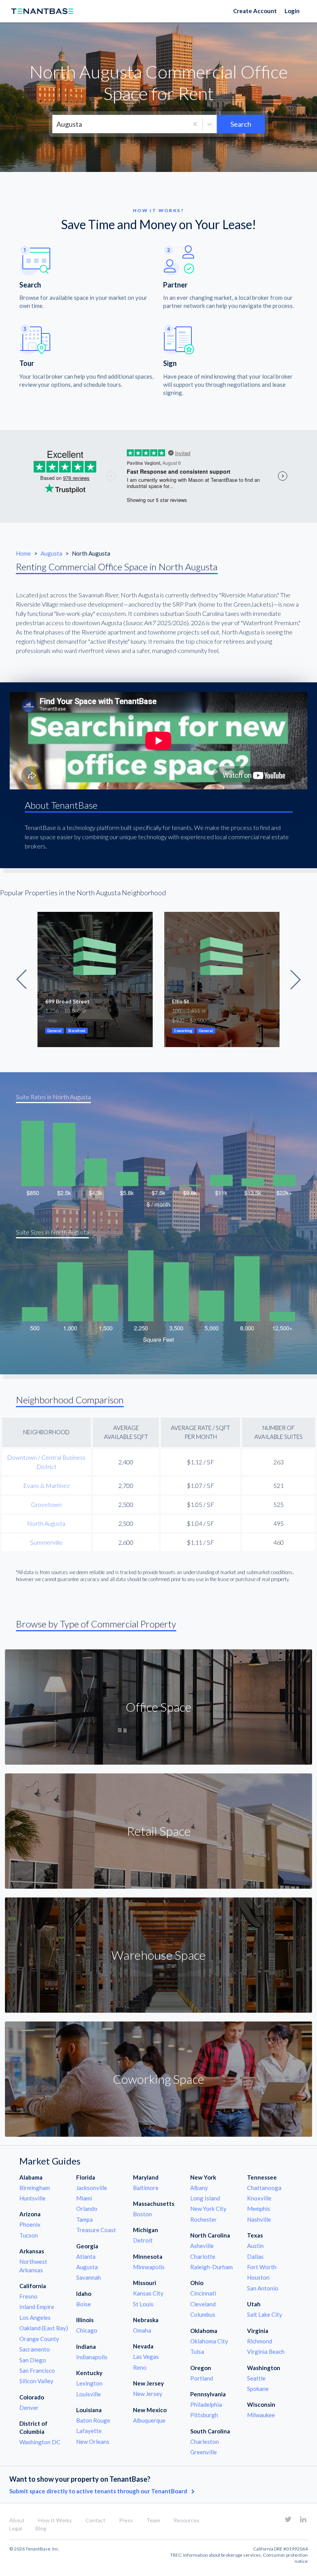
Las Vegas (146, 2357)
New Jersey (148, 2394)
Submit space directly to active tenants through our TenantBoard (99, 2491)
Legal (16, 2528)
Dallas (255, 2256)
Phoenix (30, 2224)
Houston (258, 2277)
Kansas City (148, 2293)
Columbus (203, 2314)
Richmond (260, 2341)
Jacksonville (92, 2188)
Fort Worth (262, 2267)
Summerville (46, 1542)
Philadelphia (206, 2404)
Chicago (87, 2330)
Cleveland (203, 2304)
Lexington (89, 2383)
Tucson (29, 2235)
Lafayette (89, 2431)
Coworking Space (158, 2079)
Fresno (28, 2296)
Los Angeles (35, 2318)
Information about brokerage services (222, 2555)
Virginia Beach (266, 2352)
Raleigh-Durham (211, 2267)
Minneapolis (149, 2267)
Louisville (89, 2394)
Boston (142, 2214)
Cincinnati (203, 2293)
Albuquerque (149, 2420)
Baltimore (146, 2188)
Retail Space (159, 1831)
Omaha (142, 2330)
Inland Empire (37, 2307)
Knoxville (259, 2198)
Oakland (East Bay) (44, 2328)
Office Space (158, 1707)
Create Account (255, 11)
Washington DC (40, 2442)
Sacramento (35, 2349)
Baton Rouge (93, 2420)
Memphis (259, 2209)
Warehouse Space (158, 1955)
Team (153, 2520)
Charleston (205, 2442)
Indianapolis (92, 2357)
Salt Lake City (265, 2314)
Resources (187, 2520)
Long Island (205, 2198)
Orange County (39, 2339)
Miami (84, 2198)
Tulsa (197, 2352)
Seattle (256, 2378)
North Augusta (46, 1523)
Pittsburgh (204, 2415)
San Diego (33, 2360)
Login (292, 11)
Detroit (143, 2240)
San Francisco (37, 2370)
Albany (199, 2188)
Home (24, 553)
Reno (140, 2367)
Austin (255, 2246)
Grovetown (46, 1504)
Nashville (259, 2219)
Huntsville (32, 2198)
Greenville (204, 2452)
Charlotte (203, 2256)
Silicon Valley (36, 2381)
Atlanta (86, 2256)
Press (126, 2520)
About (17, 2520)
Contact (95, 2520)
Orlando (87, 2209)
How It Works (55, 2520)
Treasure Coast (96, 2230)
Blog (41, 2528)
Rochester (204, 2219)
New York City (208, 2209)
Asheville (202, 2246)
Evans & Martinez (46, 1485)
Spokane (258, 2389)
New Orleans (93, 2442)
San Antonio (263, 2288)
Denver (29, 2408)
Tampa (84, 2219)
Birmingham (35, 2188)
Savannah (89, 2277)
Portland (202, 2378)
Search (241, 124)
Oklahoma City (209, 2341)
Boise (84, 2304)
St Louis (143, 2304)
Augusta (52, 553)
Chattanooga (264, 2188)
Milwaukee (261, 2415)
